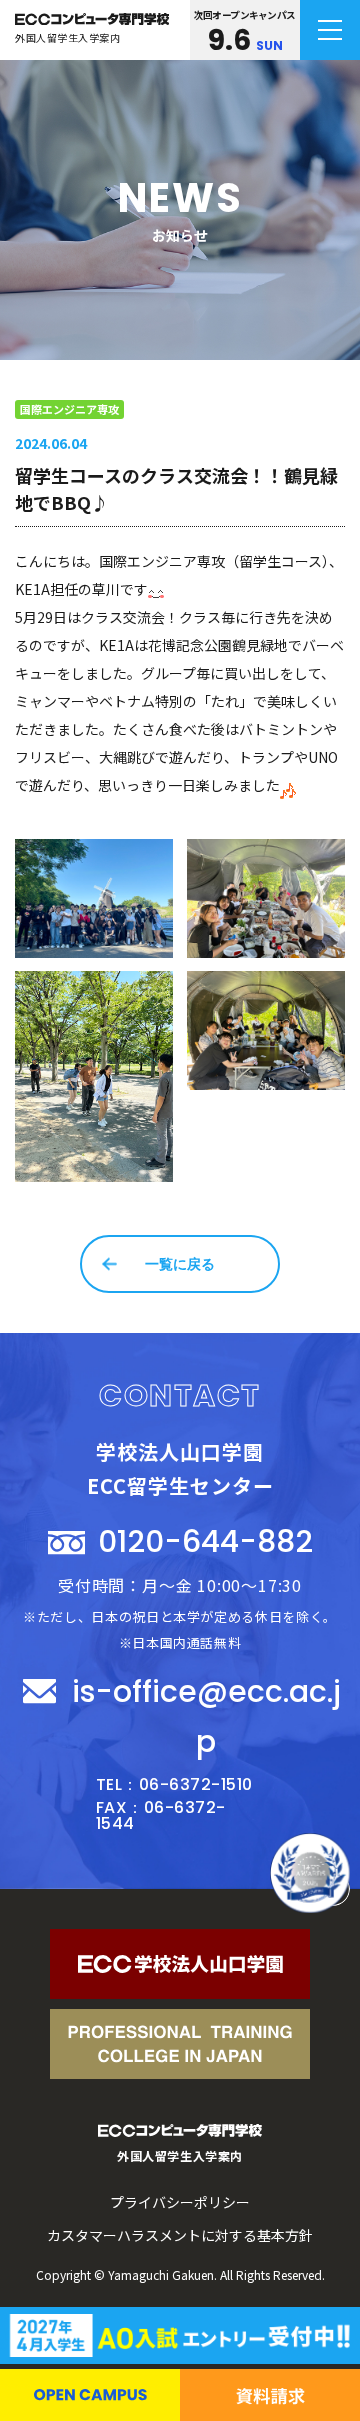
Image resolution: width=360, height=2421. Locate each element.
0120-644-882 (205, 1541)
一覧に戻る (180, 1264)
